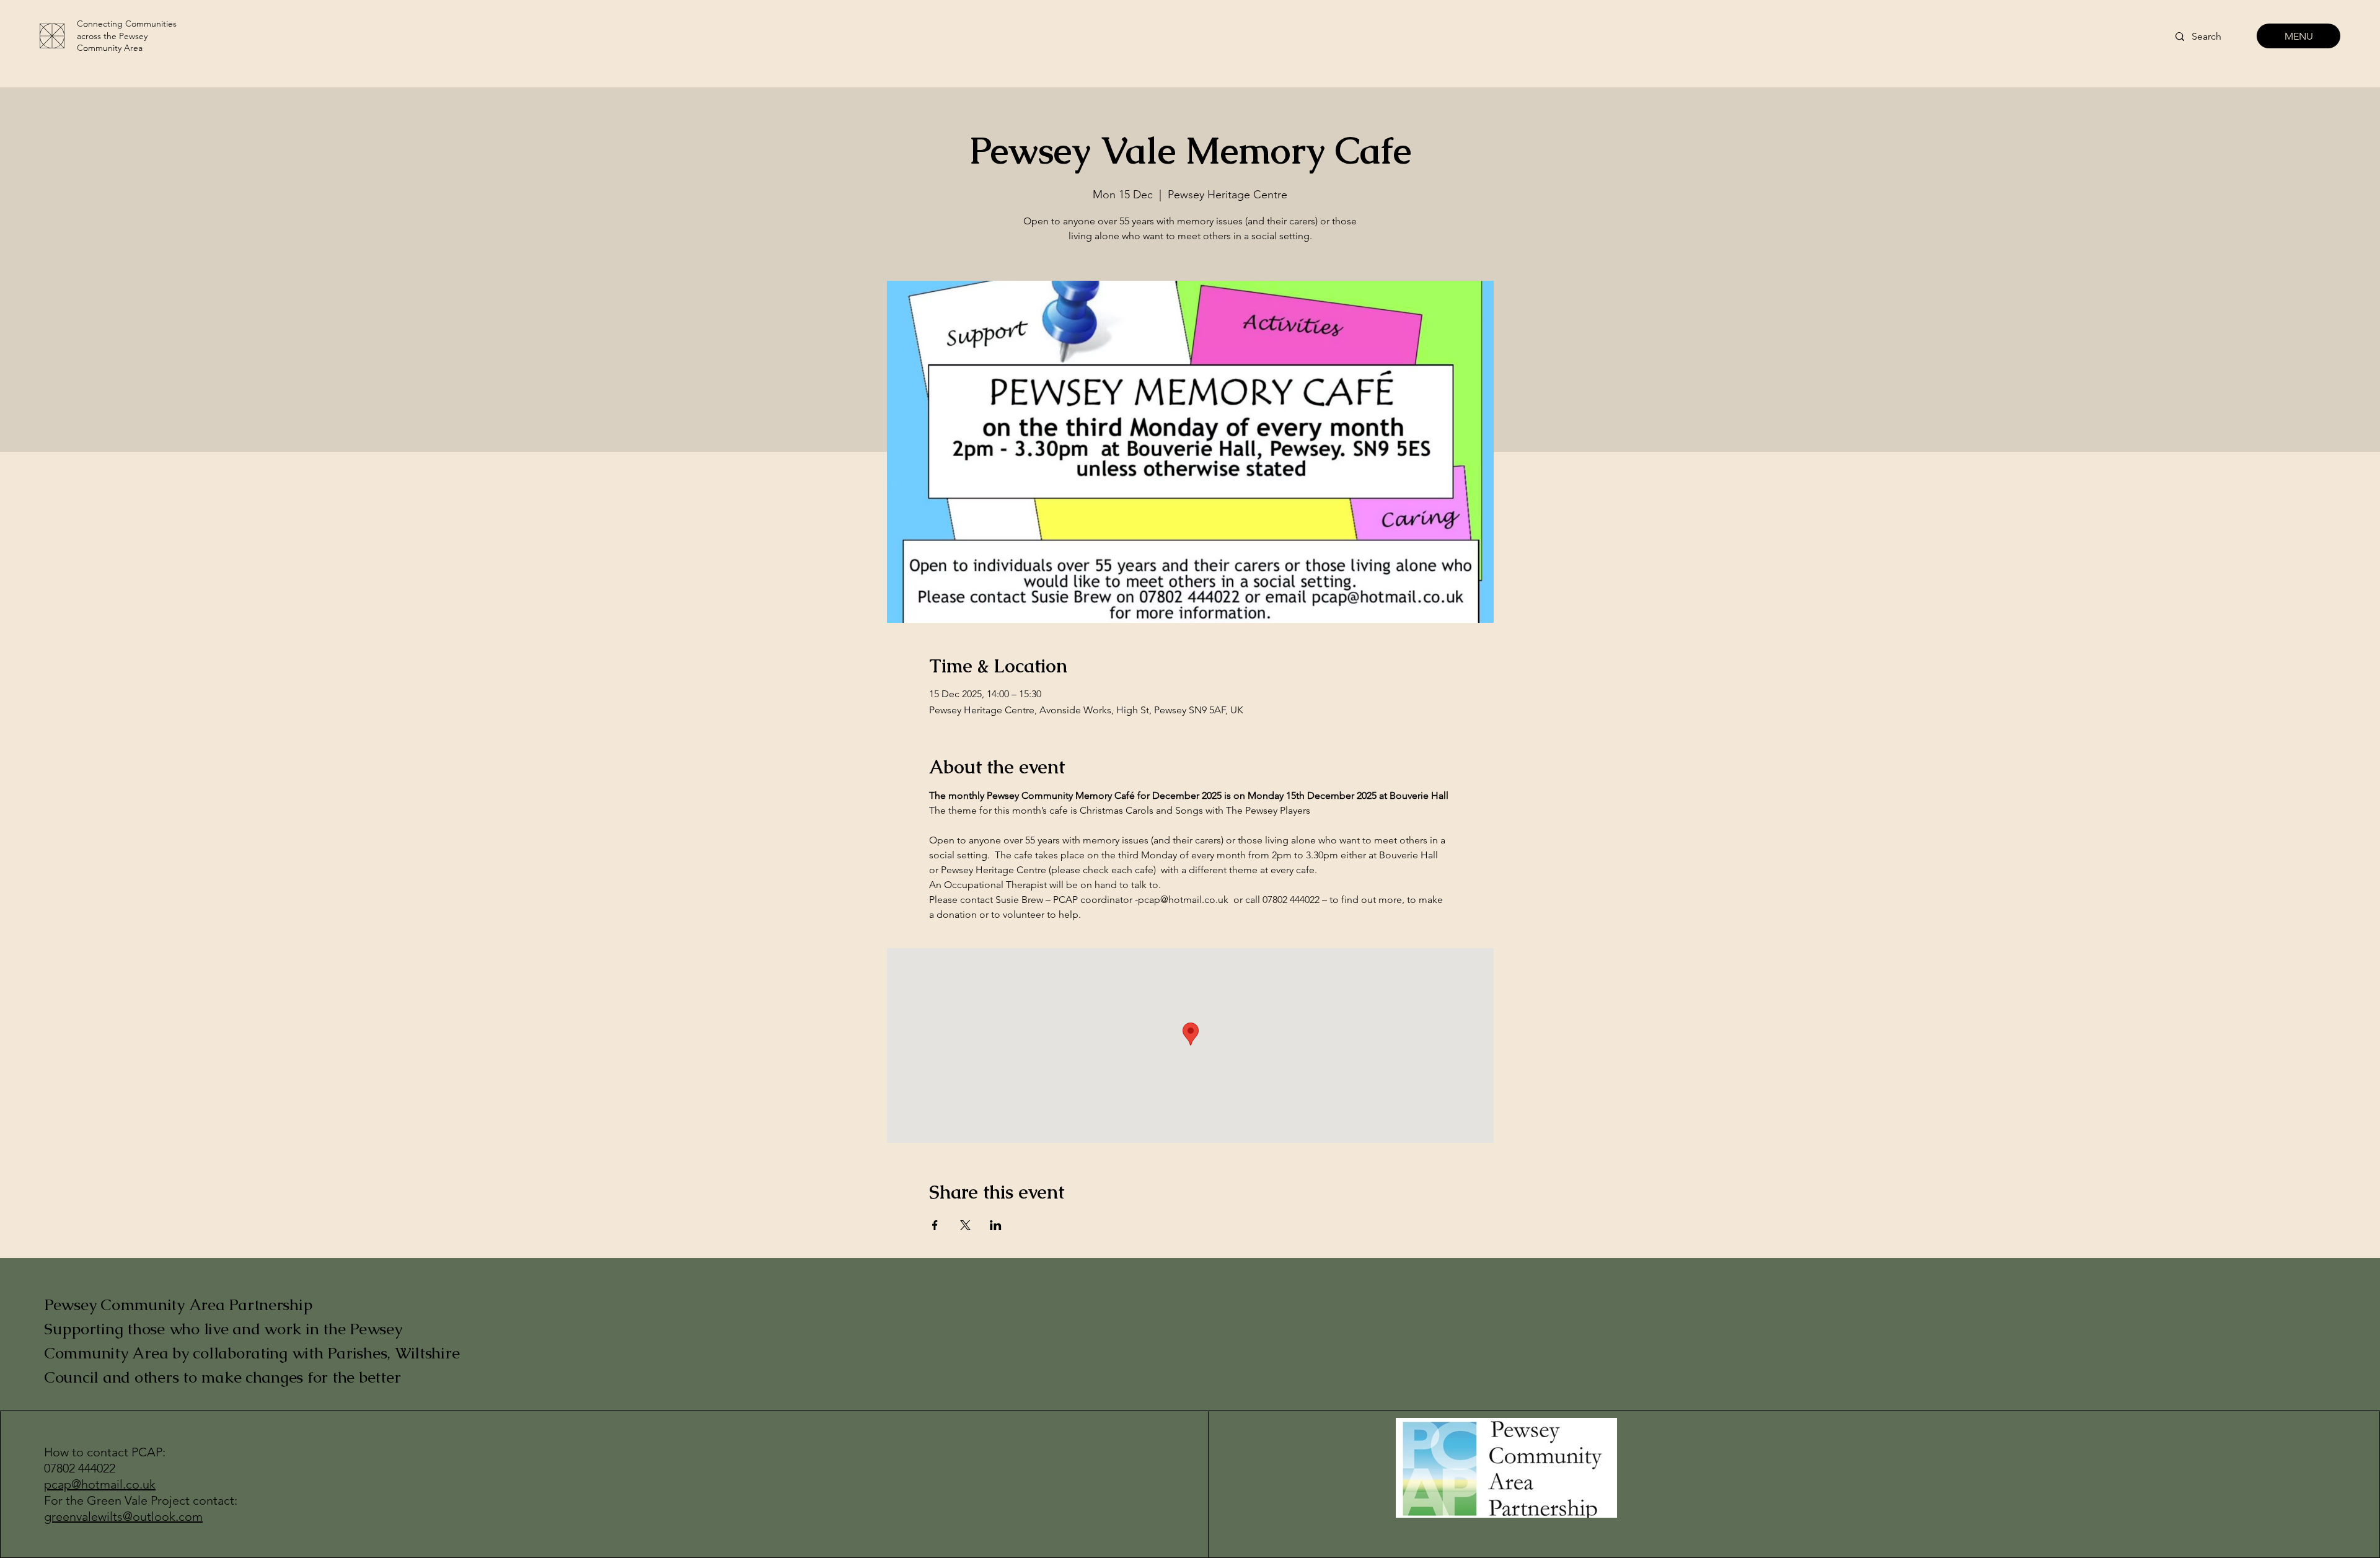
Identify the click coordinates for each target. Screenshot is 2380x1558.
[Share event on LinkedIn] (996, 1225)
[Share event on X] (965, 1225)
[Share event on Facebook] (935, 1225)
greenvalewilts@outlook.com (123, 1516)
